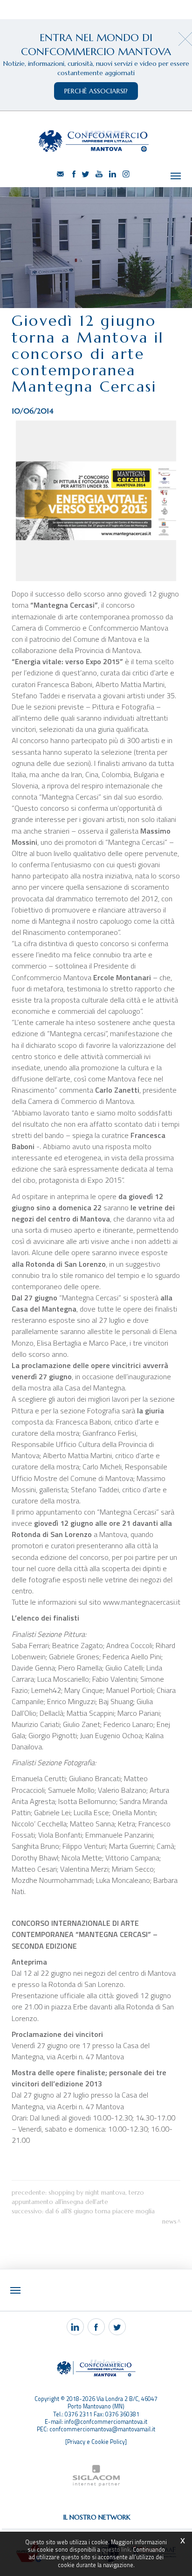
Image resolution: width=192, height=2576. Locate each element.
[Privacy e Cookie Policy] (96, 2442)
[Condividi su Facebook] (96, 2327)
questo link (116, 2550)
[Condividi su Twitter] (117, 2327)
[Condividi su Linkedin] (75, 2327)
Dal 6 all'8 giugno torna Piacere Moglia (100, 2211)
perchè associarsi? (96, 91)
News (169, 2222)
